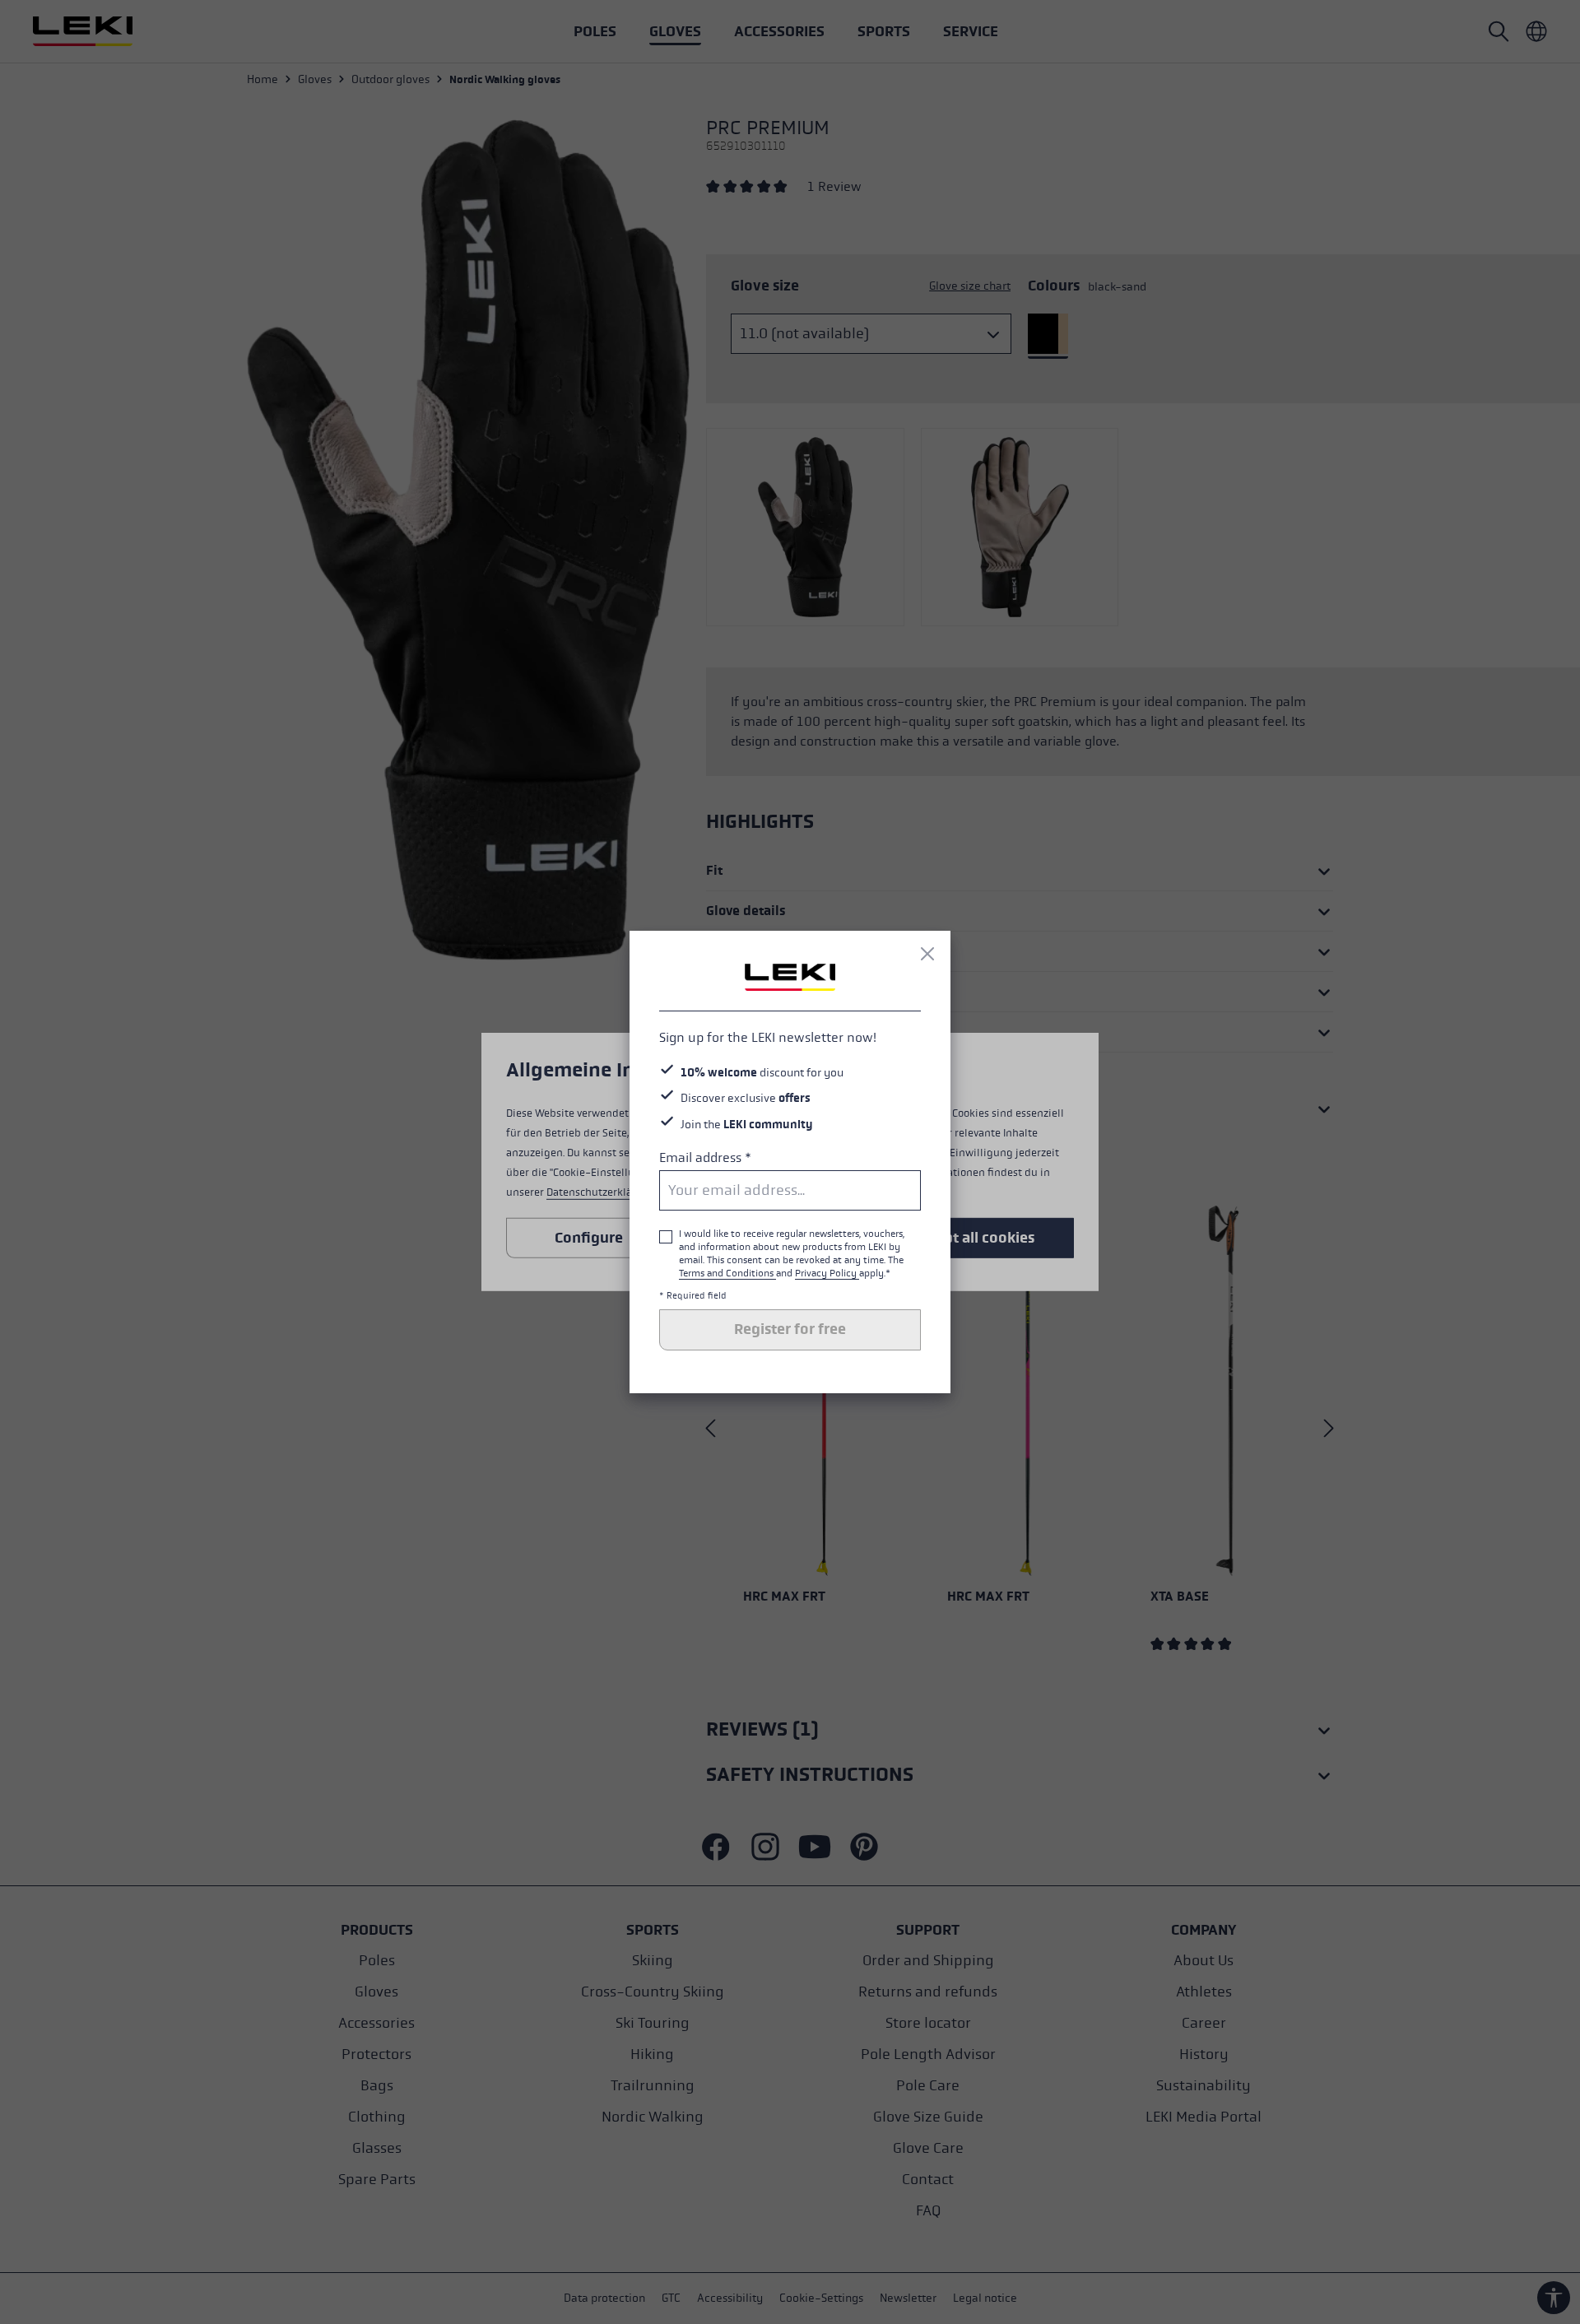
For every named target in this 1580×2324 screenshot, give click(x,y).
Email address (705, 1157)
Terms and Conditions (727, 1273)
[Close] (927, 954)
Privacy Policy (827, 1273)
